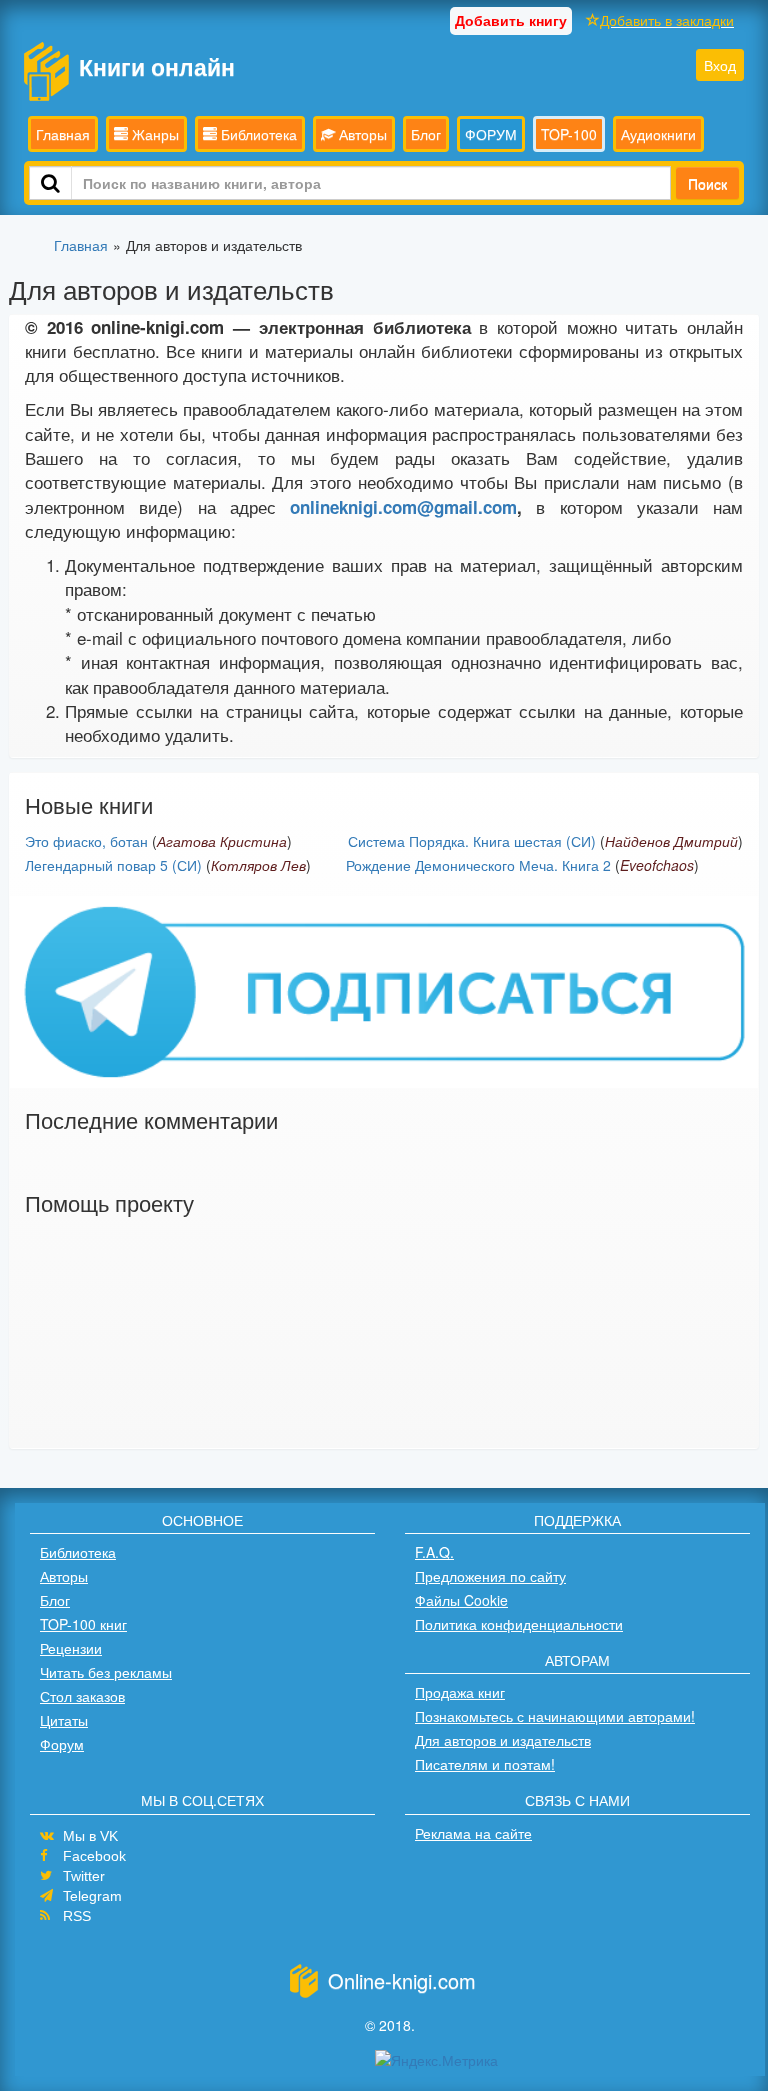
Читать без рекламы (106, 1672)
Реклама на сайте (473, 1833)
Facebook (94, 1856)
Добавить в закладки (667, 20)
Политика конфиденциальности (519, 1624)
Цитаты (64, 1720)
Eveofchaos (657, 865)
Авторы (361, 134)
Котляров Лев (258, 865)
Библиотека (257, 134)
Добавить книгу (511, 20)
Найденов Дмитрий (671, 841)
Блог (426, 134)
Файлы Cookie (461, 1600)
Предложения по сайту (490, 1576)
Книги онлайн (157, 66)
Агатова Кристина (222, 841)
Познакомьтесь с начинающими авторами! (555, 1716)
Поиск (707, 183)
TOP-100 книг (83, 1624)
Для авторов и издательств (503, 1740)
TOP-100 (569, 134)
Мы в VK (90, 1836)
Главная (63, 134)
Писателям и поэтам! (485, 1764)
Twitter (84, 1876)
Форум (62, 1744)
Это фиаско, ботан (86, 841)
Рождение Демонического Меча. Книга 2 (478, 865)
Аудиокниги (658, 134)
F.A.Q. (434, 1552)
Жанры (153, 134)
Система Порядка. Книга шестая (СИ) (472, 841)
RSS (77, 1916)
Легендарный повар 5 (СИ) (113, 865)
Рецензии (71, 1648)
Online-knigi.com (402, 1980)
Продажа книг (460, 1692)
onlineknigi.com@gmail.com (403, 507)
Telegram (92, 1896)
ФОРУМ (491, 134)
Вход (720, 65)
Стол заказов (82, 1696)
